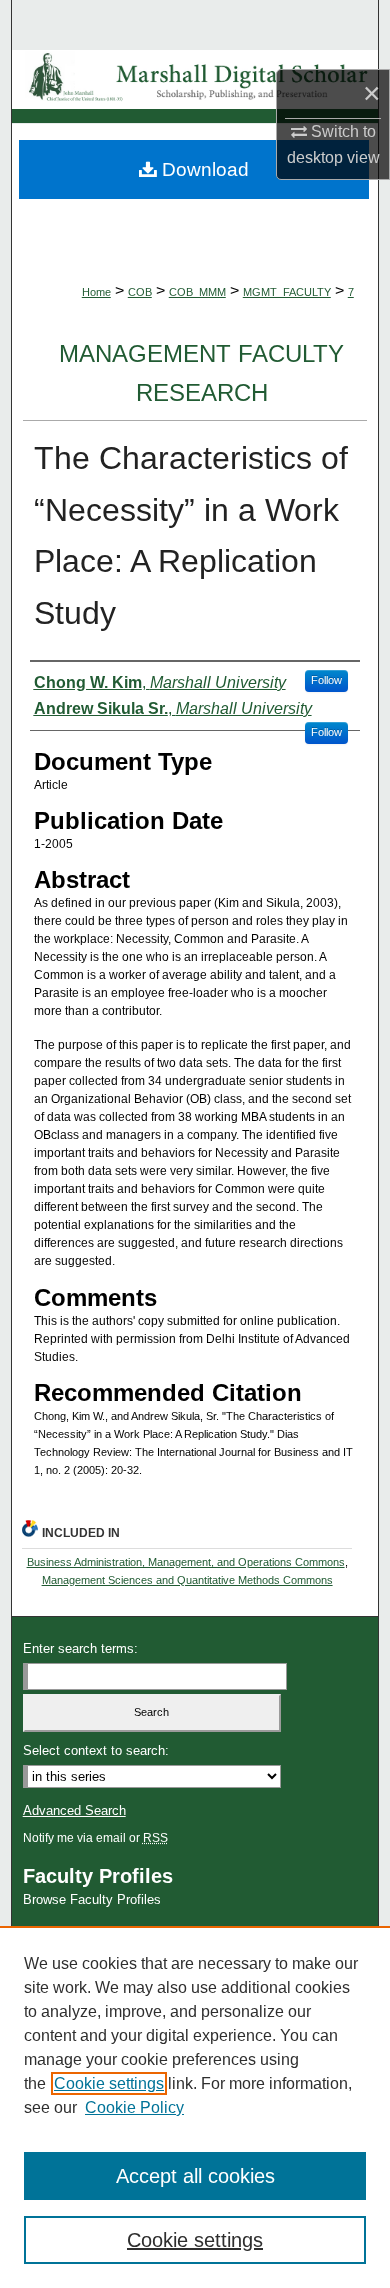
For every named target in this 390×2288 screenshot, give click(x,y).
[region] (195, 2107)
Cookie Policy (134, 2107)
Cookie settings (109, 2083)
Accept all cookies (195, 2176)
